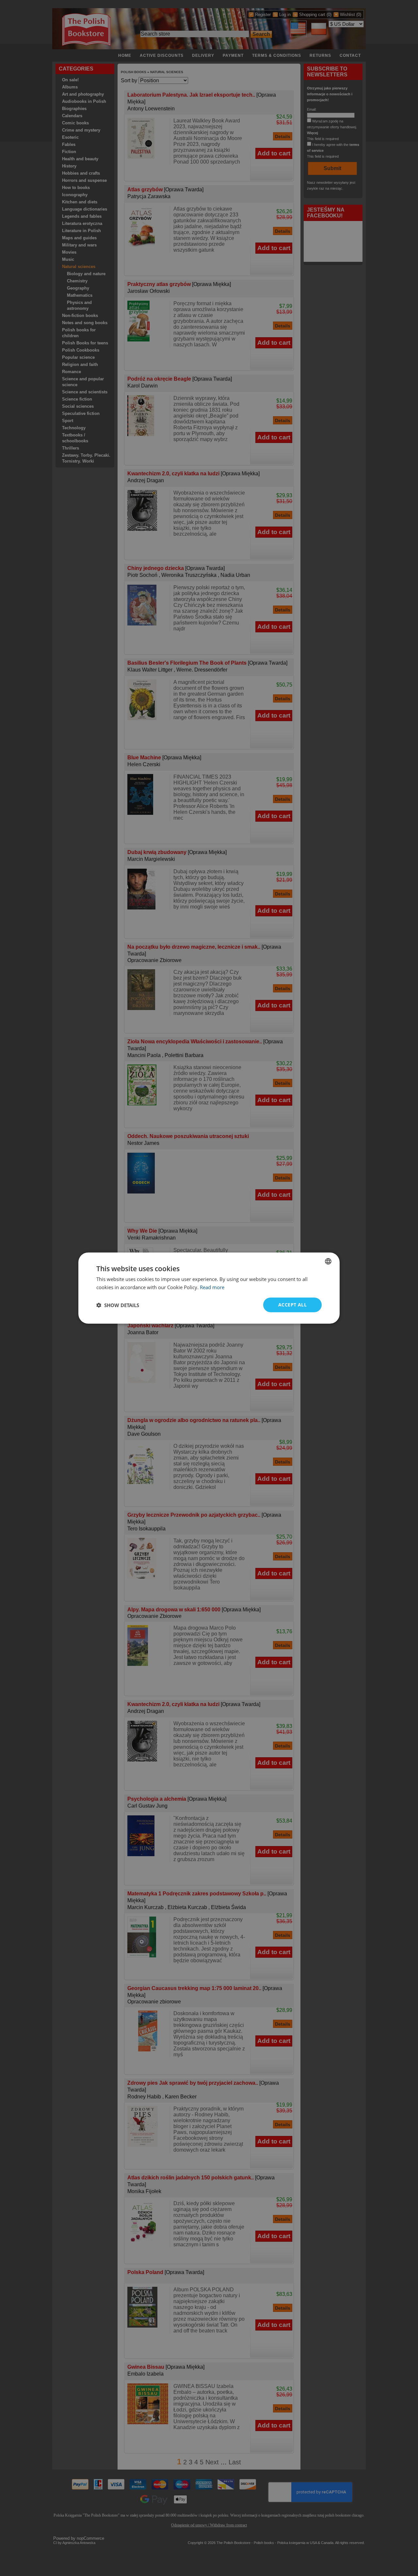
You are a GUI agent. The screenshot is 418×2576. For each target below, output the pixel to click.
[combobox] (328, 1261)
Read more (212, 1287)
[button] (118, 1305)
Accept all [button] (292, 1305)
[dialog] (209, 1288)
